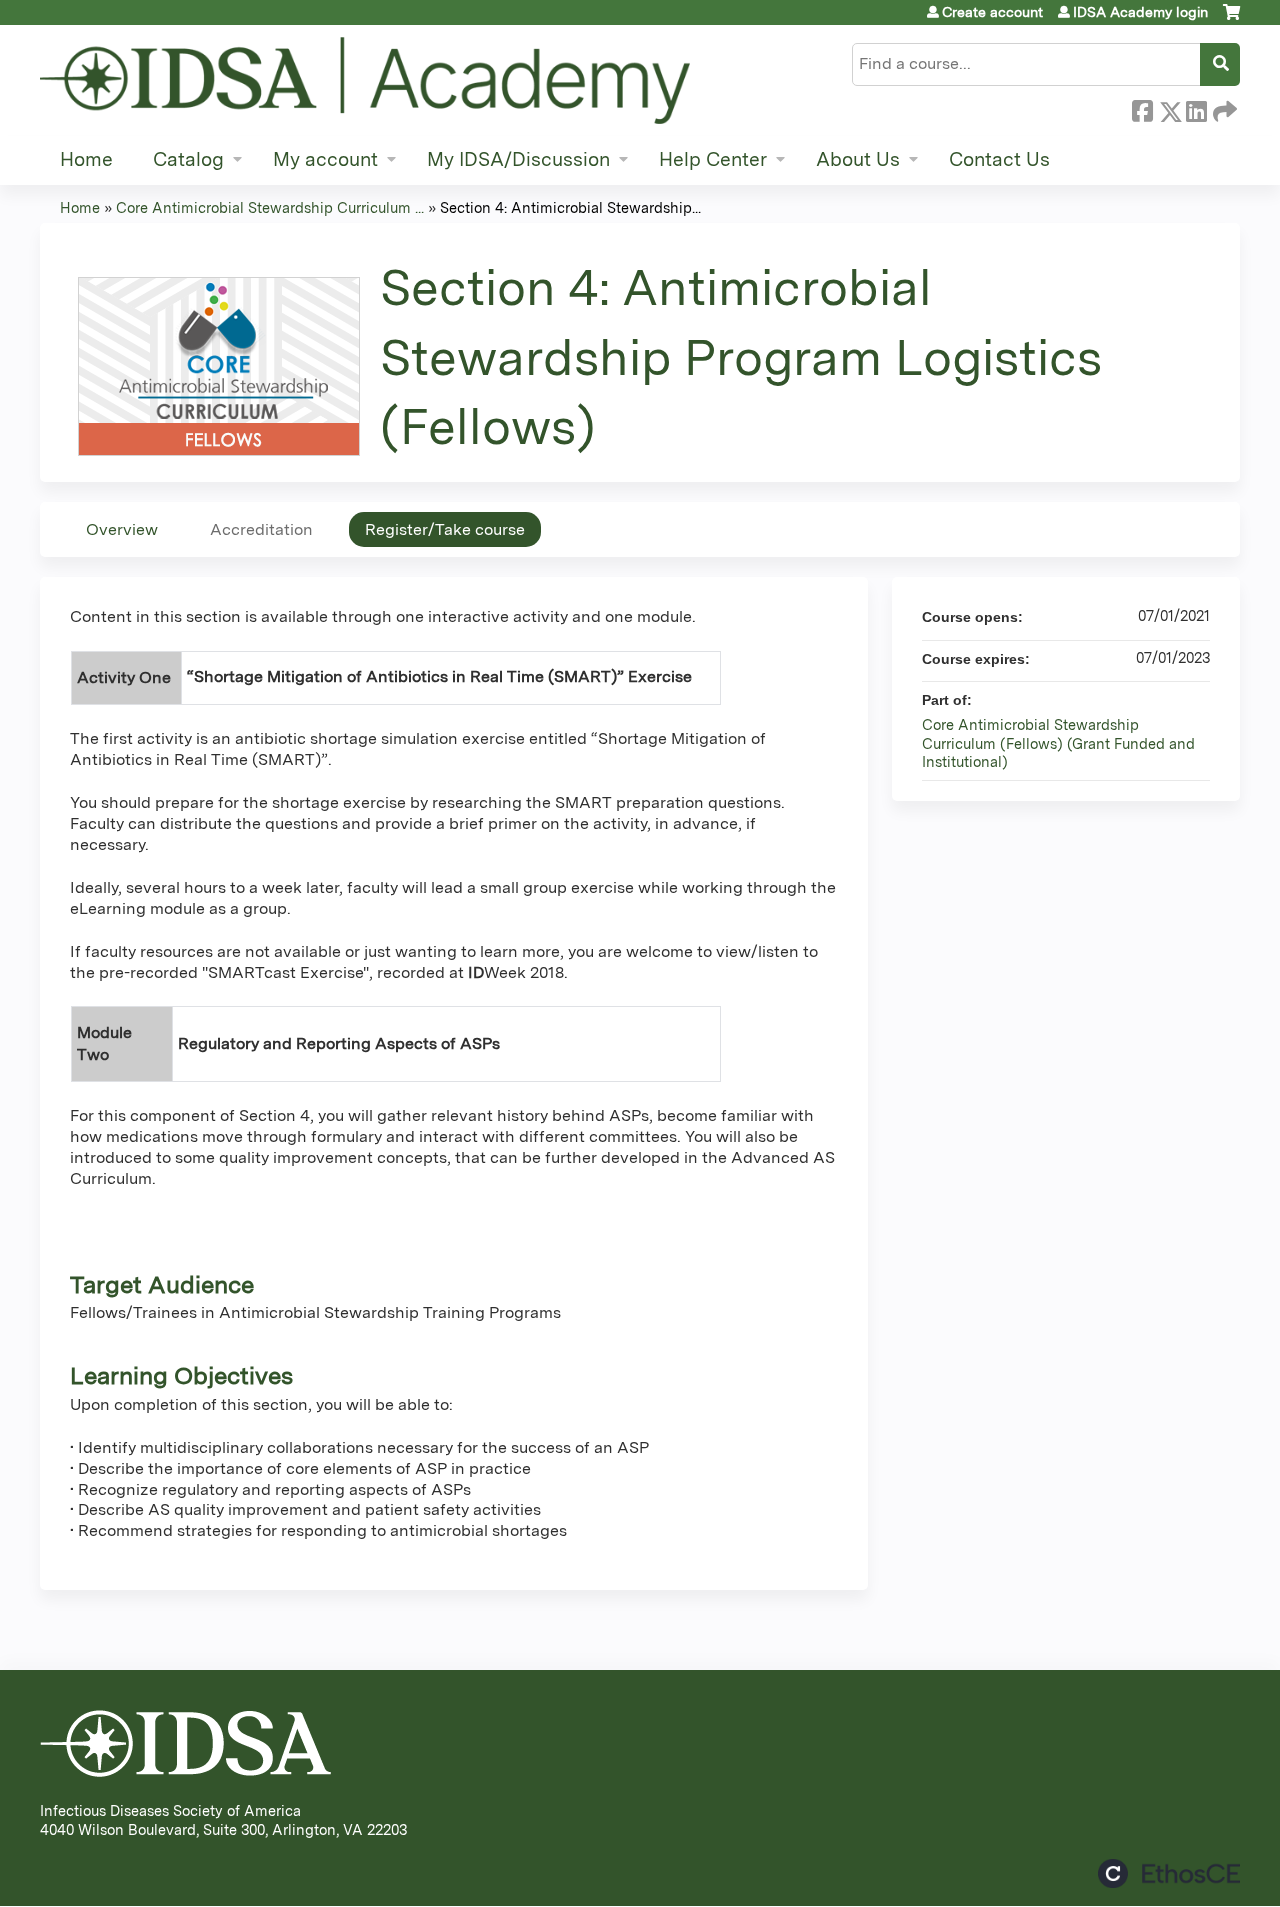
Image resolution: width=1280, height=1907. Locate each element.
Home (86, 159)
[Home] (365, 80)
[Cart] (1231, 19)
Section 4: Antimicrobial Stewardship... (570, 207)
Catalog (188, 159)
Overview (122, 529)
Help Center (713, 159)
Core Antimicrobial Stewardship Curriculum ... (270, 207)
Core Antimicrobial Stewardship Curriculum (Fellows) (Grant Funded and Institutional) (1058, 743)
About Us (858, 159)
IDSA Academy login (1140, 12)
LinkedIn (1196, 108)
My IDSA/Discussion (518, 159)
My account (325, 159)
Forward (1223, 108)
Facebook (1142, 108)
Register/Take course (445, 529)
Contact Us (999, 159)
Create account (992, 12)
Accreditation (261, 529)
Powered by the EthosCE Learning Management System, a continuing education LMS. (1169, 1873)
